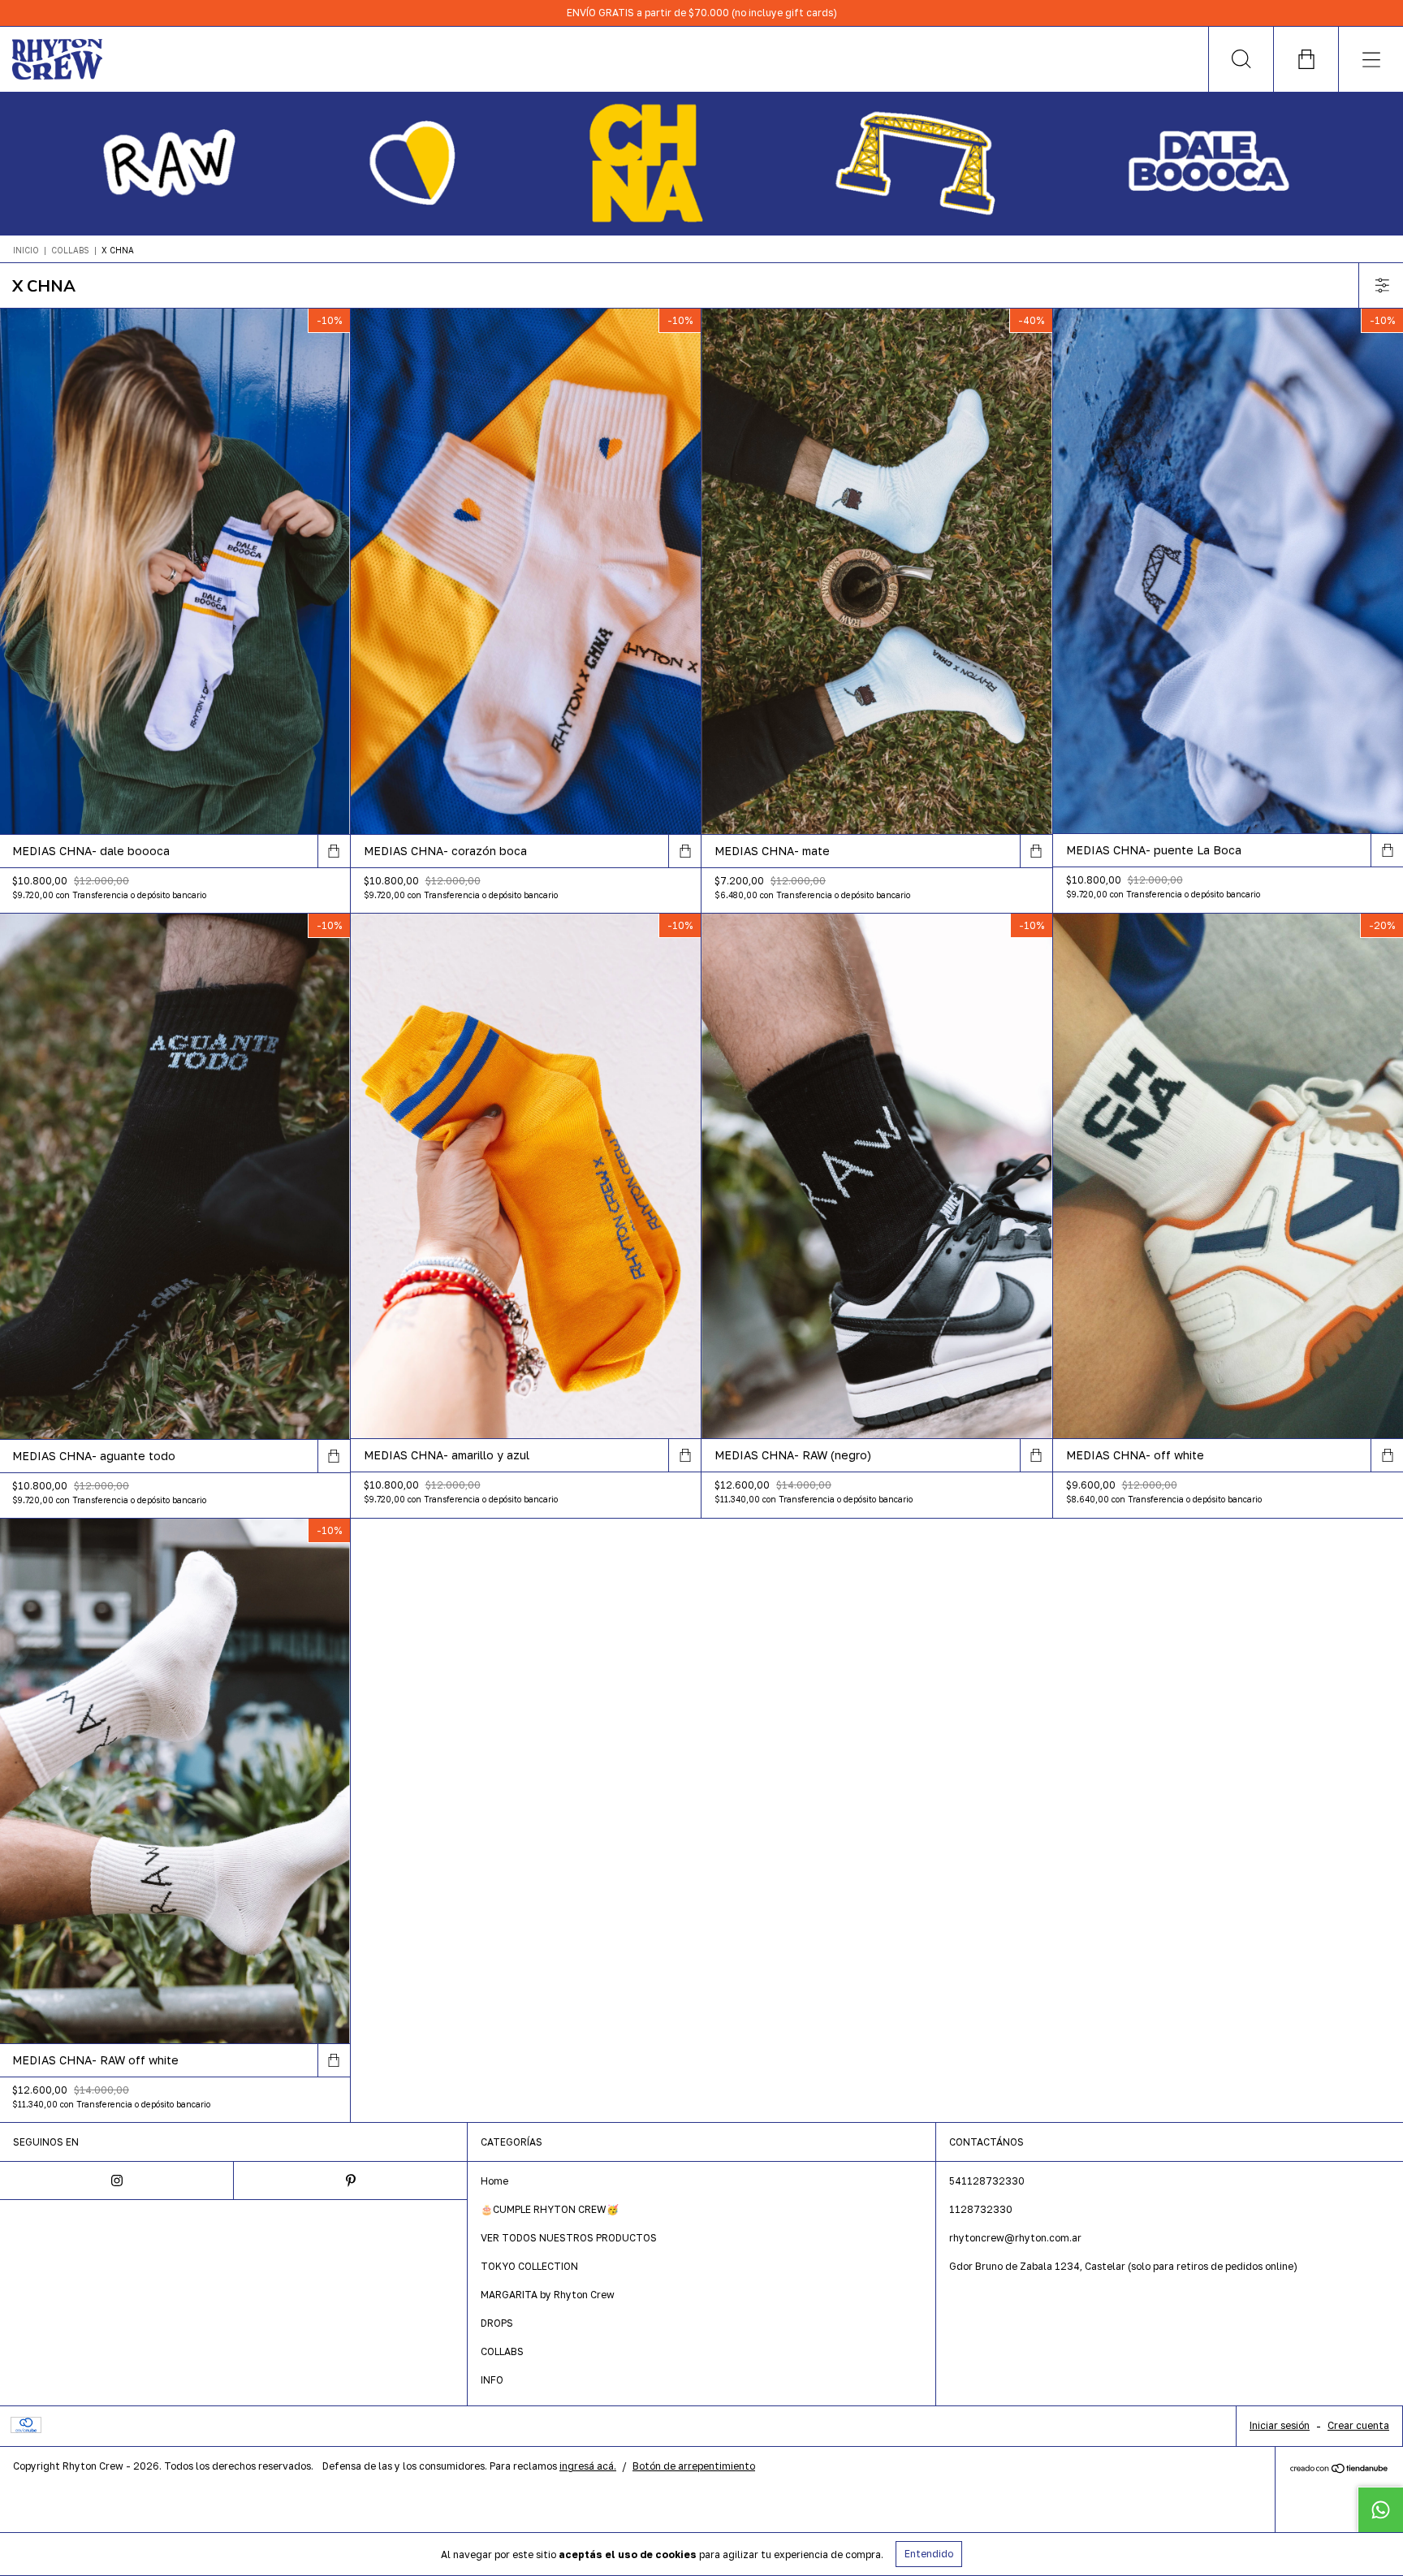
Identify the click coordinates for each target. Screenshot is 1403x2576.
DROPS (497, 2323)
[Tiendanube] (1339, 2469)
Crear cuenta (1358, 2425)
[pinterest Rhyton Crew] (351, 2181)
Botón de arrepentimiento (694, 2466)
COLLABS (70, 250)
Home (494, 2181)
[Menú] (1371, 59)
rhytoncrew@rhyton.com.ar (1015, 2238)
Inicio (26, 250)
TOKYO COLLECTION (529, 2266)
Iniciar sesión (1280, 2425)
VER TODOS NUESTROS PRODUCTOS (569, 2238)
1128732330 (981, 2209)
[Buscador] (1241, 59)
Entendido (929, 2554)
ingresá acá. (588, 2466)
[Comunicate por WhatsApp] (1380, 2509)
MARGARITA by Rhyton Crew (548, 2295)
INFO (492, 2380)
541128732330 (987, 2181)
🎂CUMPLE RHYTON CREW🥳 (550, 2209)
